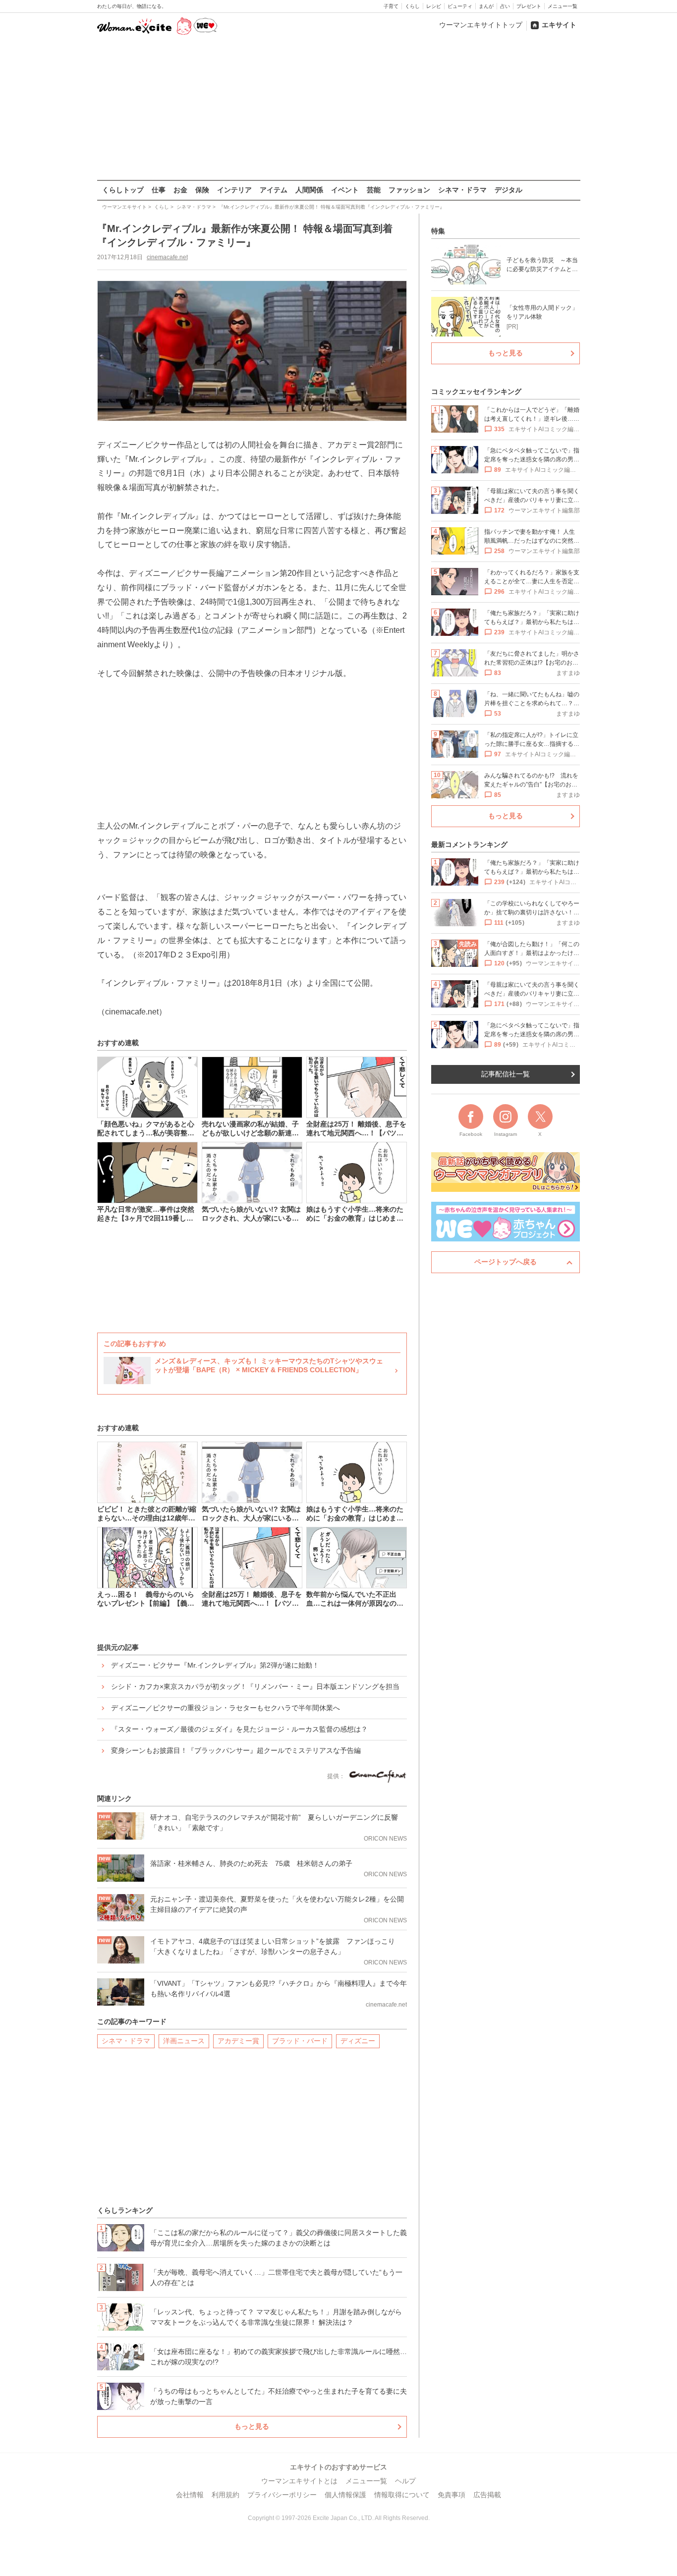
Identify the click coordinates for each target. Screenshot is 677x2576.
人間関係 (309, 190)
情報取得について (402, 2495)
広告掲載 (487, 2495)
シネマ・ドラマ (462, 190)
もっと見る (252, 2426)
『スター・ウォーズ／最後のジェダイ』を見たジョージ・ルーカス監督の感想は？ (239, 1729)
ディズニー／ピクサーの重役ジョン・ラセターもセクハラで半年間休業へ (226, 1708)
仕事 (159, 190)
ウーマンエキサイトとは (299, 2481)
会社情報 (190, 2495)
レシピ (434, 6)
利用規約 (226, 2495)
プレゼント (529, 6)
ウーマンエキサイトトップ (481, 25)
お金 (180, 190)
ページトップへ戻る (506, 1262)
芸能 (374, 190)
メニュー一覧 (563, 6)
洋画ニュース (184, 2041)
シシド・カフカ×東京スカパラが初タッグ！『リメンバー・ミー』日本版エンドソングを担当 (255, 1686)
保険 (202, 190)
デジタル (508, 190)
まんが (486, 6)
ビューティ (460, 6)
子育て (391, 6)
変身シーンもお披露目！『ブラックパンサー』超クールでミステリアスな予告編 (236, 1750)
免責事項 (451, 2495)
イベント (345, 190)
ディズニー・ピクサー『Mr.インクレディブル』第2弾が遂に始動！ (215, 1665)
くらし (412, 6)
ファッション (409, 190)
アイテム (274, 190)
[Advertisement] (338, 109)
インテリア (234, 190)
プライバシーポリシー (282, 2495)
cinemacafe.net (167, 257)
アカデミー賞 (238, 2041)
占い (505, 6)
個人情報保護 (345, 2495)
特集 (438, 231)
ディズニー (358, 2041)
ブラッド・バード (300, 2041)
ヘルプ (405, 2481)
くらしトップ (123, 190)
